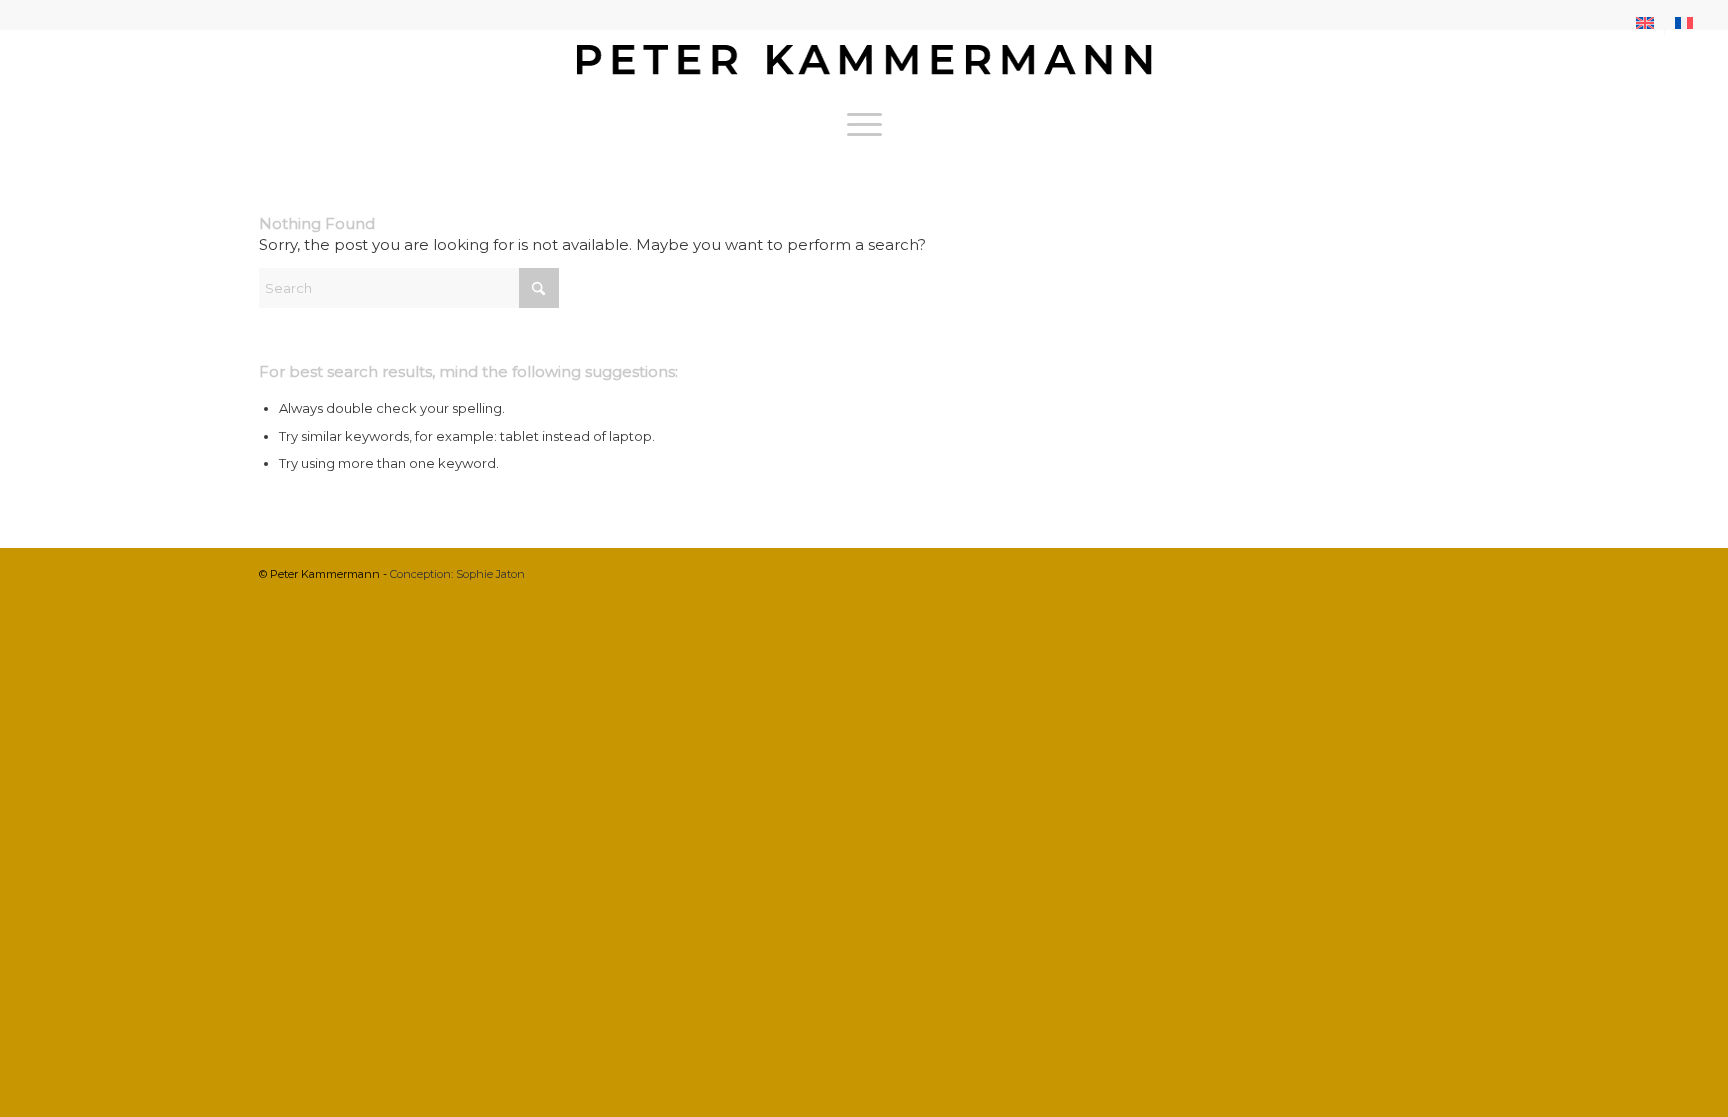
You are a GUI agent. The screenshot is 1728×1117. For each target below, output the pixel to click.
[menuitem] (1645, 23)
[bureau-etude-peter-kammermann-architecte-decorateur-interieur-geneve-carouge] (864, 64)
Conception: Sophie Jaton (457, 574)
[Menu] (864, 124)
